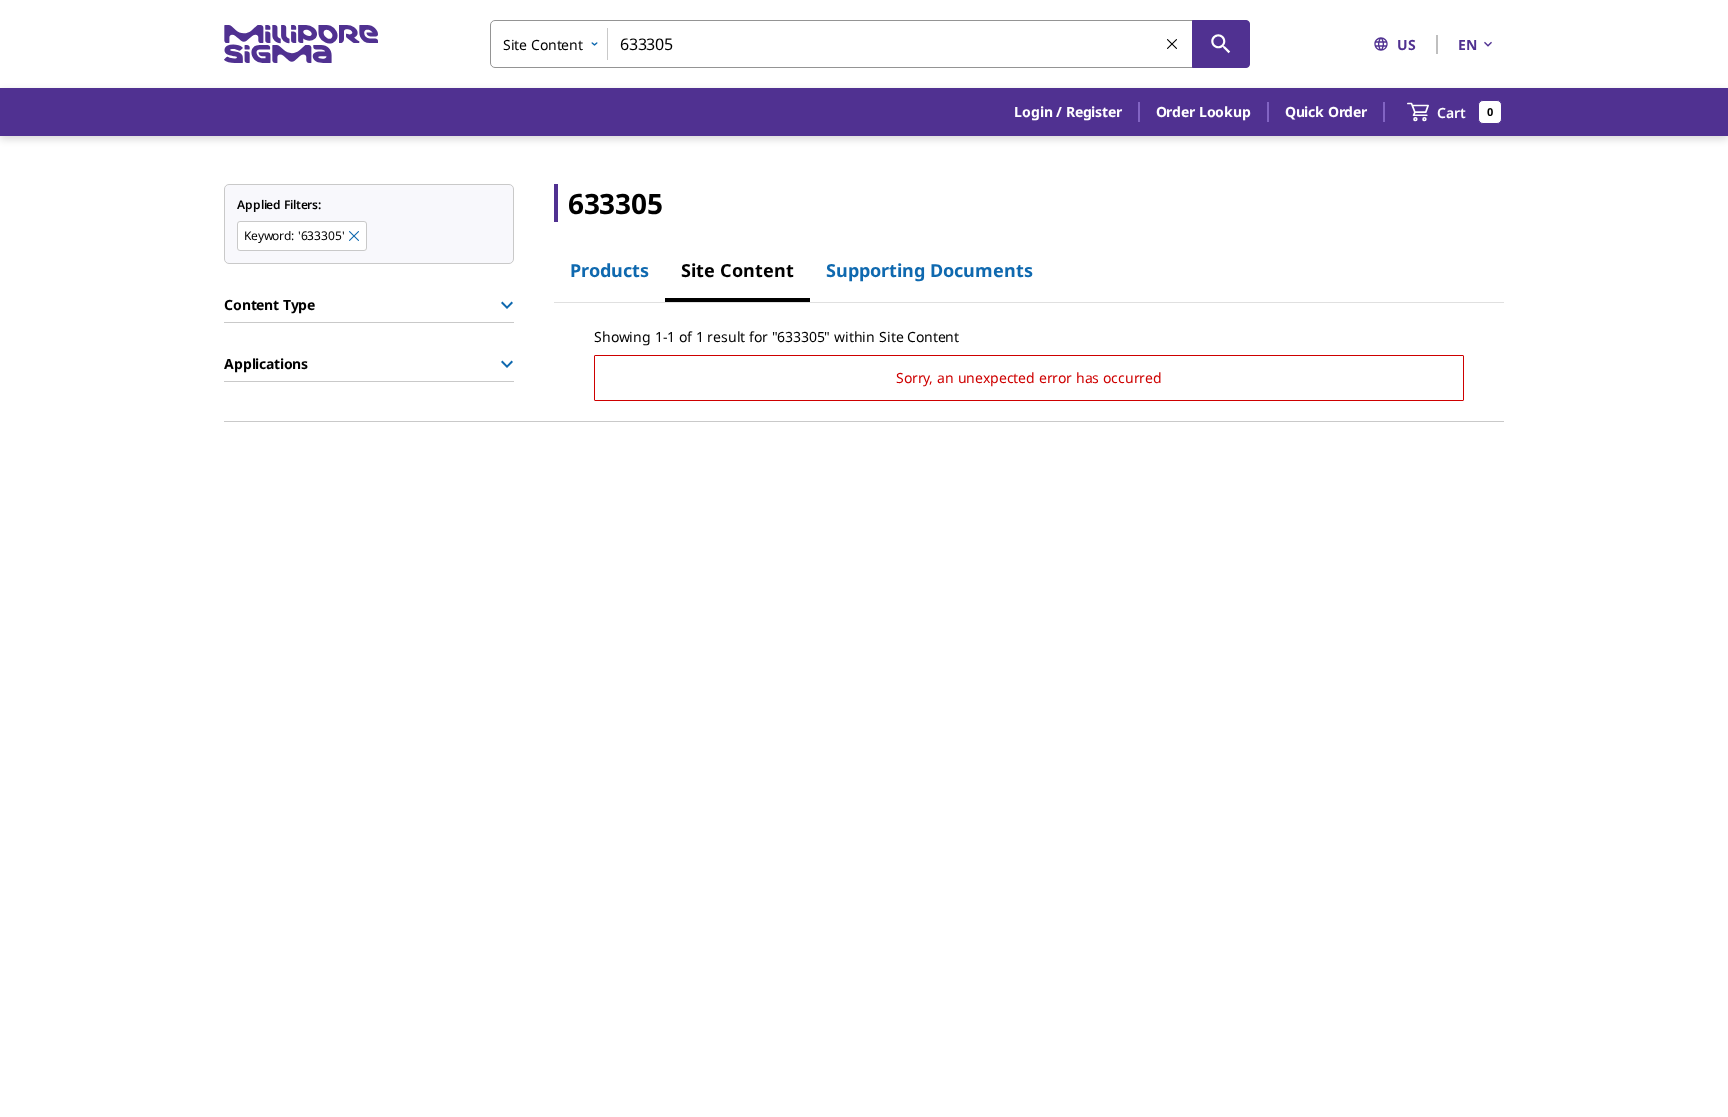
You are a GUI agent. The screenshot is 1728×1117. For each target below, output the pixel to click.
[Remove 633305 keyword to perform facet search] (355, 237)
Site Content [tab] (737, 270)
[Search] (1221, 44)
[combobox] (870, 44)
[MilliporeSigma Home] (301, 44)
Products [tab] (609, 270)
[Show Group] (507, 305)
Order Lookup (1203, 111)
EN (1467, 44)
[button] (1067, 112)
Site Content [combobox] (543, 44)
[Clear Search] (1173, 45)
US (1406, 44)
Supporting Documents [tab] (929, 270)
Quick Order (1326, 111)
